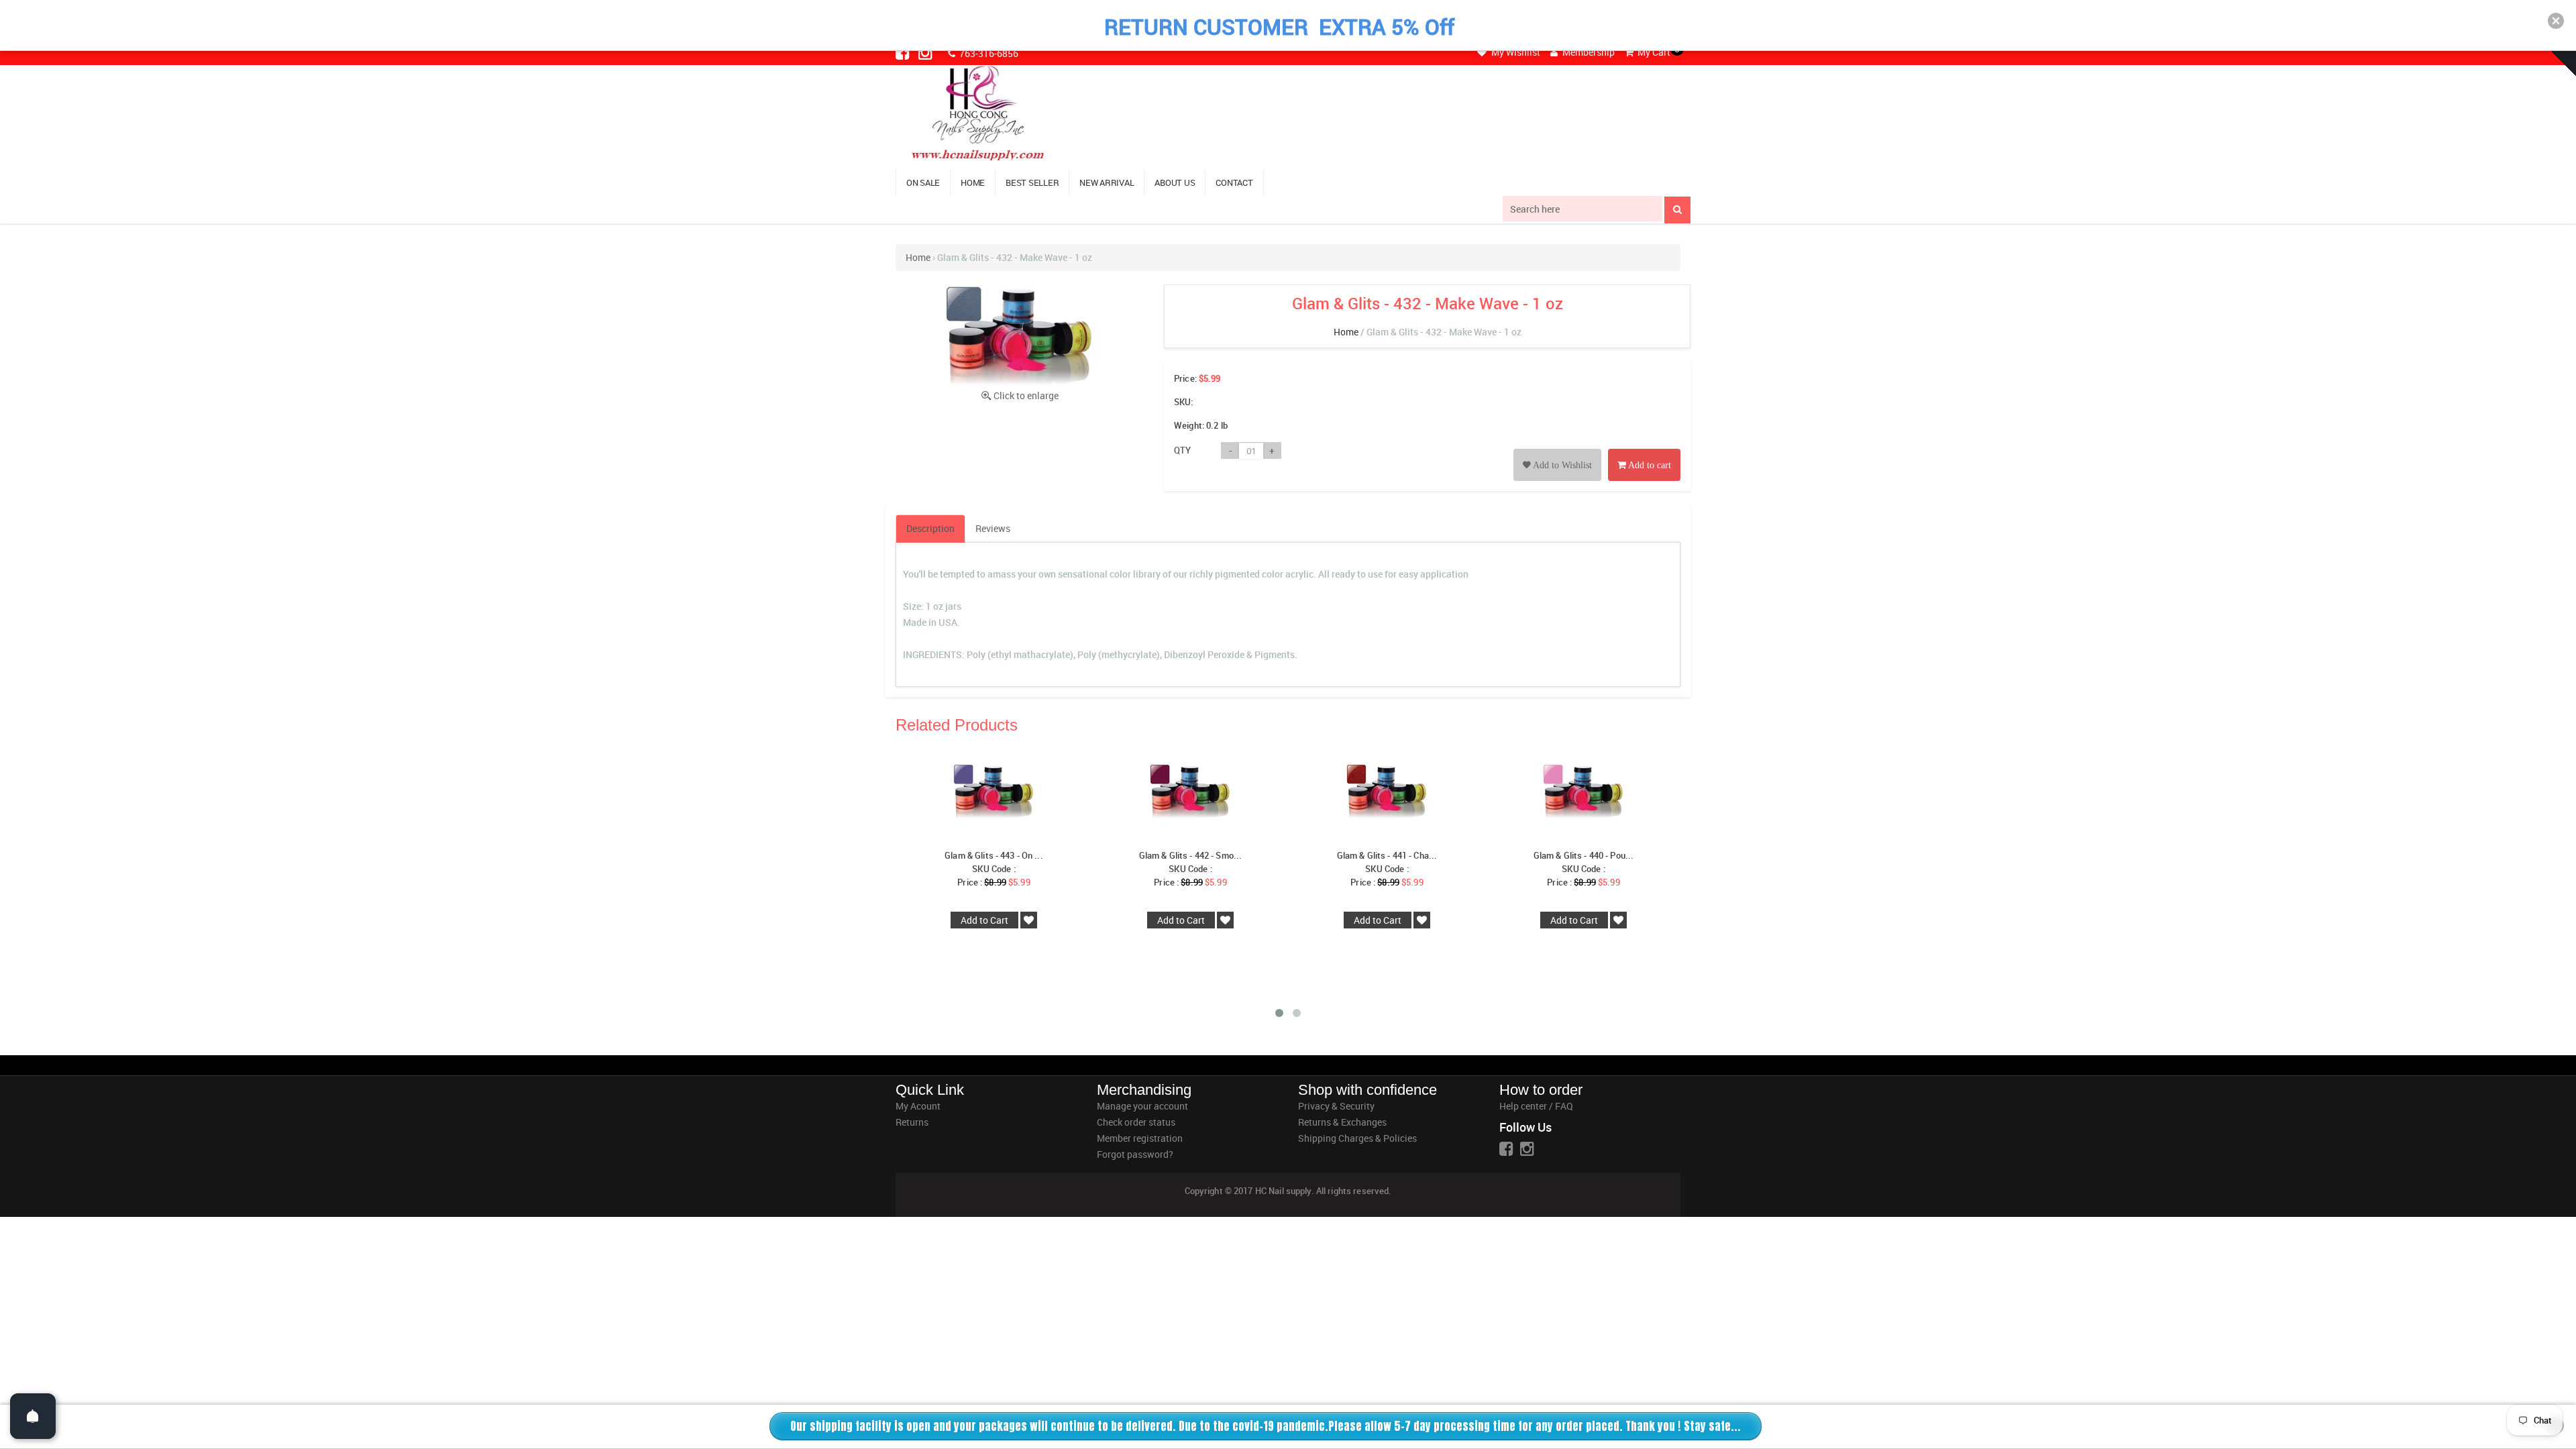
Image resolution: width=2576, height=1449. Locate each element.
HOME (973, 182)
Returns (912, 1122)
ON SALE (923, 182)
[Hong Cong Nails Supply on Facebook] (904, 52)
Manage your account (1142, 1106)
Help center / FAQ (1536, 1106)
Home (918, 257)
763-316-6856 (988, 53)
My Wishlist (1515, 52)
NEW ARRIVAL (1107, 182)
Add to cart (1649, 465)
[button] (2556, 21)
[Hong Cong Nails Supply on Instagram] (926, 52)
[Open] (33, 1416)
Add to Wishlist (1561, 465)
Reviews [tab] (993, 528)
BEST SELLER (1032, 182)
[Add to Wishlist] (1557, 450)
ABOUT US (1175, 182)
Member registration (1140, 1138)
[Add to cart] (1644, 450)
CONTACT (1234, 182)
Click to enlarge (1026, 395)
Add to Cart (984, 920)
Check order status (1136, 1122)
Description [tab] (930, 528)
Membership (1588, 52)
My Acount (918, 1106)
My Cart (1653, 52)
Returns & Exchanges (1342, 1122)
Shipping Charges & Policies (1357, 1138)
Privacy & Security (1336, 1106)
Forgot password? (1135, 1154)
